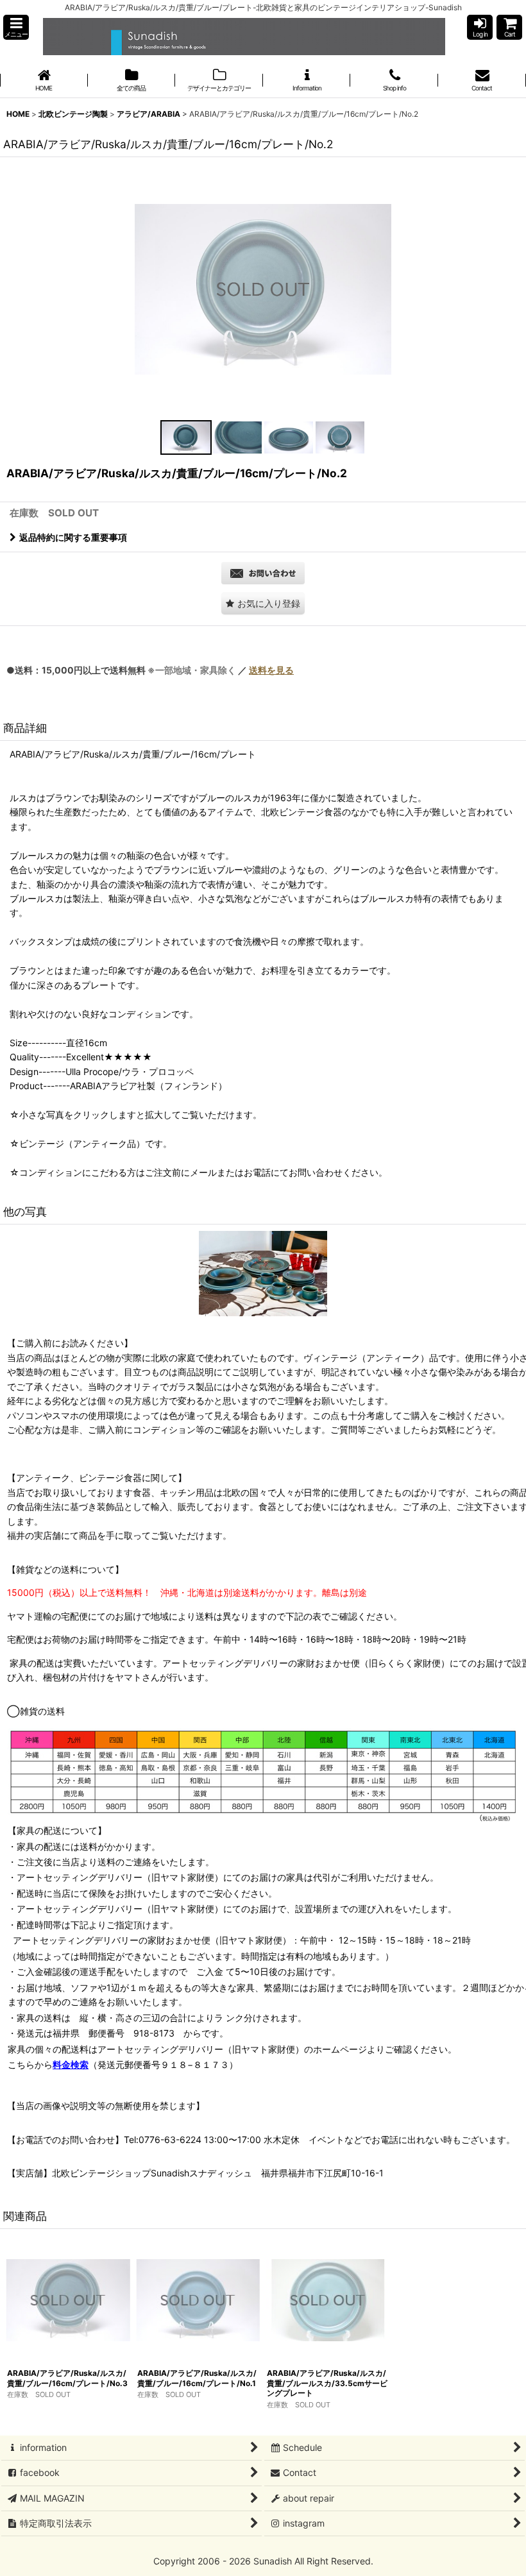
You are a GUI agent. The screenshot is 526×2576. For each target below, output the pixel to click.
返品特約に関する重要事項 (73, 537)
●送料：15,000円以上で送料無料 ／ (150, 670)
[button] (16, 27)
